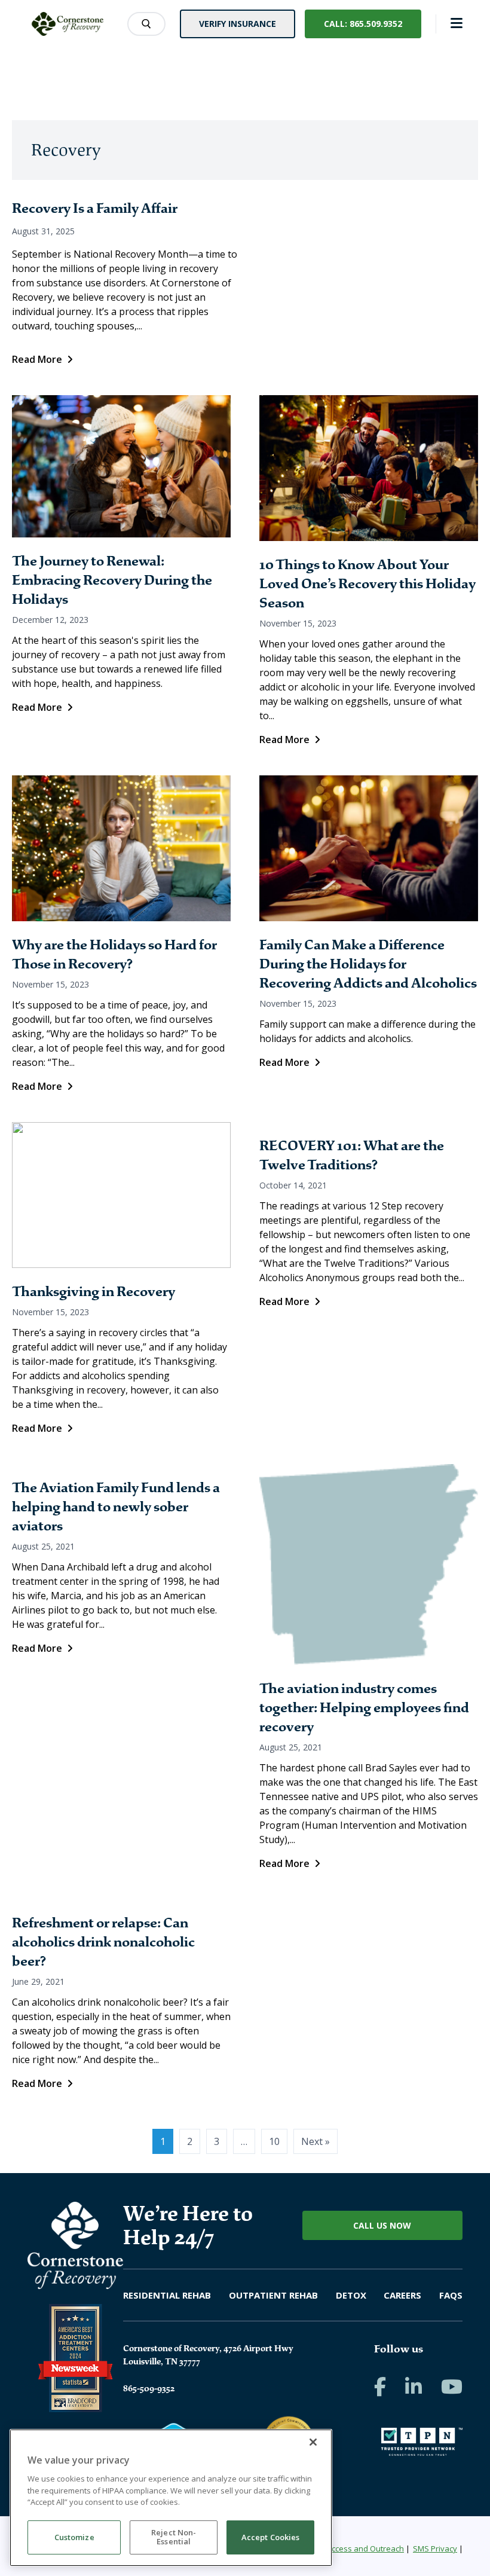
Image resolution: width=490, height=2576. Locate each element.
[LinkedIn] (414, 2386)
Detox (351, 2295)
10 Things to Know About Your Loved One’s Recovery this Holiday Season (367, 584)
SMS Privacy (435, 2549)
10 (274, 2141)
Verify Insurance (238, 24)
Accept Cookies (271, 2537)
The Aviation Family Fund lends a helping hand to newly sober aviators (116, 1507)
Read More (37, 359)
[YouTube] (452, 2386)
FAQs (451, 2295)
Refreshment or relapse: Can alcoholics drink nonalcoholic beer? (103, 1942)
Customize (74, 2537)
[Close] (313, 2442)
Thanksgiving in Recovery (94, 1292)
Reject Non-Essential (174, 2537)
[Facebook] (380, 2386)
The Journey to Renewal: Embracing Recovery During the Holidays (112, 580)
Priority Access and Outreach (352, 2549)
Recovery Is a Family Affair (95, 208)
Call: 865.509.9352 (363, 24)
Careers (402, 2295)
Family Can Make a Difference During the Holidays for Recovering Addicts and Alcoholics (368, 964)
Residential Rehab (167, 2295)
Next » (316, 2141)
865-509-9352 (149, 2388)
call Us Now (382, 2225)
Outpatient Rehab (273, 2295)
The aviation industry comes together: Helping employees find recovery (364, 1708)
